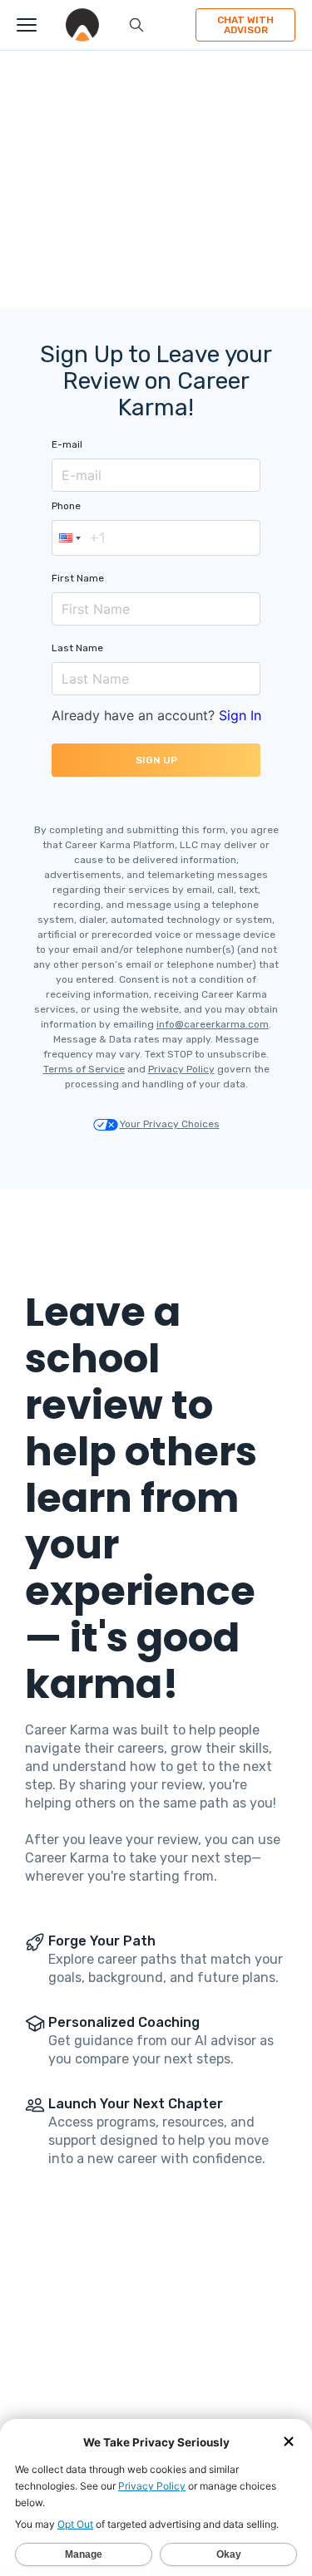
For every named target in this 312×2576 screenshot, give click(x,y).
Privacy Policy (181, 1069)
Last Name (77, 648)
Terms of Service (84, 1069)
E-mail (67, 444)
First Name (78, 578)
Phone (66, 506)
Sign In (240, 715)
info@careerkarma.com (213, 1024)
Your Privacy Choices (170, 1124)
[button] (68, 538)
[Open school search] (136, 25)
